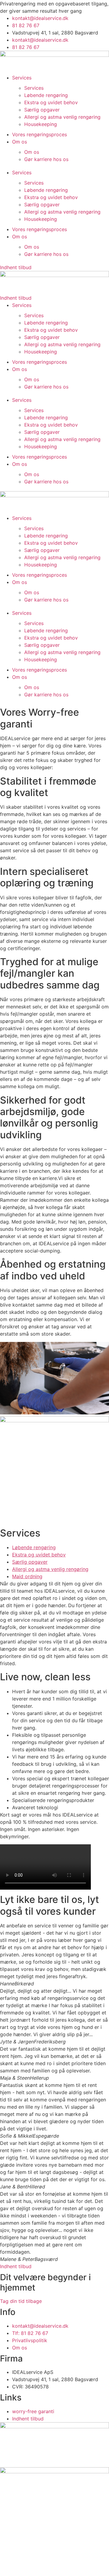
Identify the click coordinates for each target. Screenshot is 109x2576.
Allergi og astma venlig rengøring (62, 117)
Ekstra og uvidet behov (51, 102)
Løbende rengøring (46, 95)
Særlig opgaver (42, 110)
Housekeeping (41, 124)
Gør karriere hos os (46, 159)
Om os (20, 142)
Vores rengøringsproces (40, 134)
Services (22, 78)
